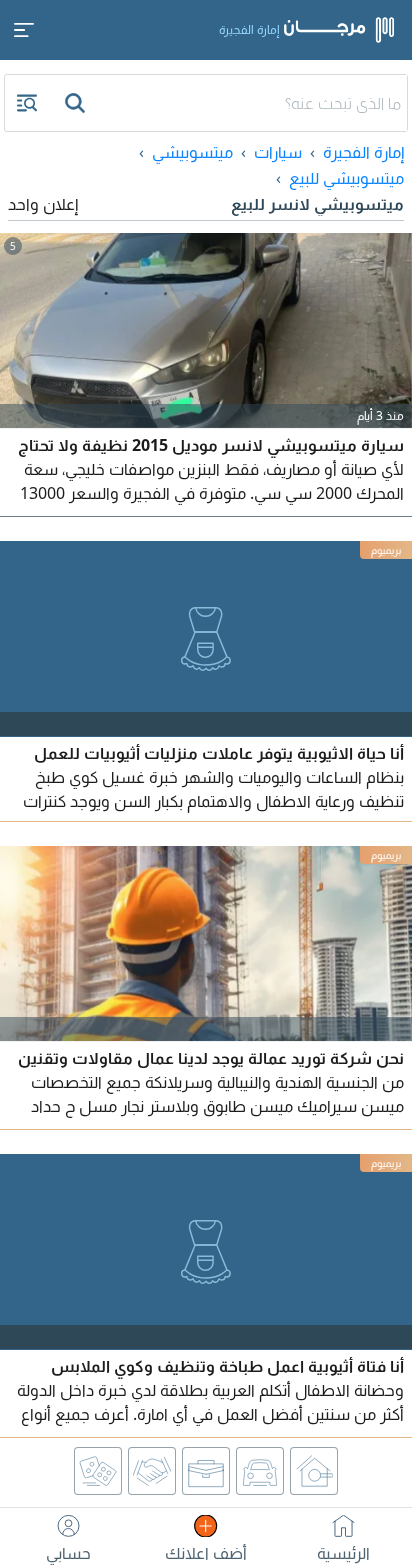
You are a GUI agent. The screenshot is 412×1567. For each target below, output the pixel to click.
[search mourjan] (77, 103)
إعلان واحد (43, 204)
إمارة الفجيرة (363, 152)
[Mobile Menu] (24, 30)
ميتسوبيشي (192, 152)
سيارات (278, 152)
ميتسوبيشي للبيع (346, 178)
